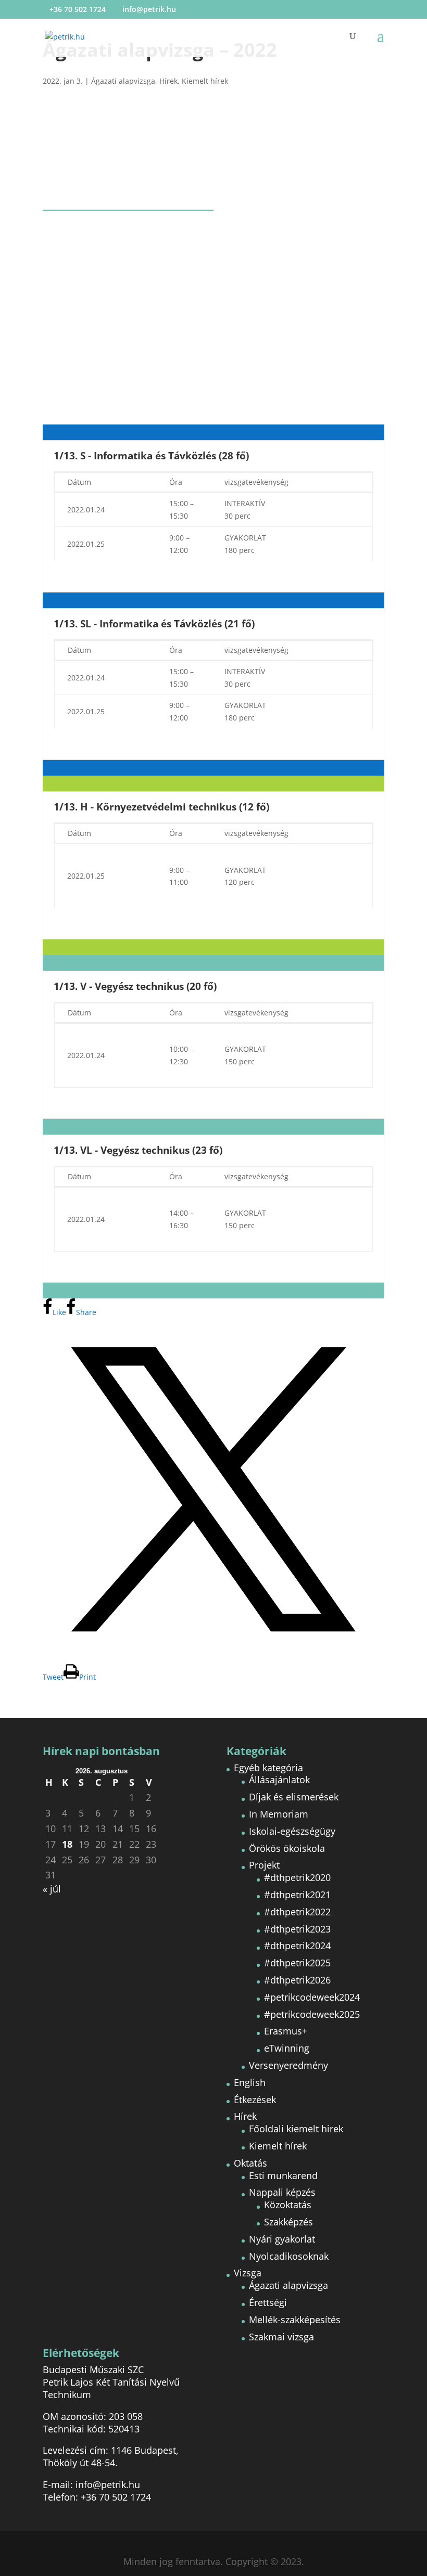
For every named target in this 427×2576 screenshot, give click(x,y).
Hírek (168, 81)
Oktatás (250, 2163)
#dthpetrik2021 (297, 1895)
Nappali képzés (282, 2192)
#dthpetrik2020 (297, 1877)
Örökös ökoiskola (287, 1848)
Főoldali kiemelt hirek (296, 2129)
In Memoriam (279, 1814)
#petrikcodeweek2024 (312, 1997)
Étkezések (255, 2100)
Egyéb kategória (268, 1768)
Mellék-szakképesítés (295, 2320)
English (250, 2082)
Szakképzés (288, 2222)
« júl (52, 1889)
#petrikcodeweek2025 (312, 2014)
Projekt (264, 1865)
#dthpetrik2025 (297, 1963)
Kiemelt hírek (205, 81)
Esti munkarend (283, 2175)
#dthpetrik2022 (297, 1912)
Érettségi (268, 2302)
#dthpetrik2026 (297, 1980)
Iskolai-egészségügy (292, 1831)
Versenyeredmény (288, 2065)
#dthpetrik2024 (297, 1946)
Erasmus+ (286, 2031)
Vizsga (248, 2273)
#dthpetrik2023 (297, 1929)
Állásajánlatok (279, 1780)
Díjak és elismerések (294, 1797)
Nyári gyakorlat (282, 2239)
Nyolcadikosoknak (289, 2256)
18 (67, 1844)
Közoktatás (288, 2205)
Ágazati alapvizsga (123, 81)
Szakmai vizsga (281, 2337)
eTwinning (287, 2048)
